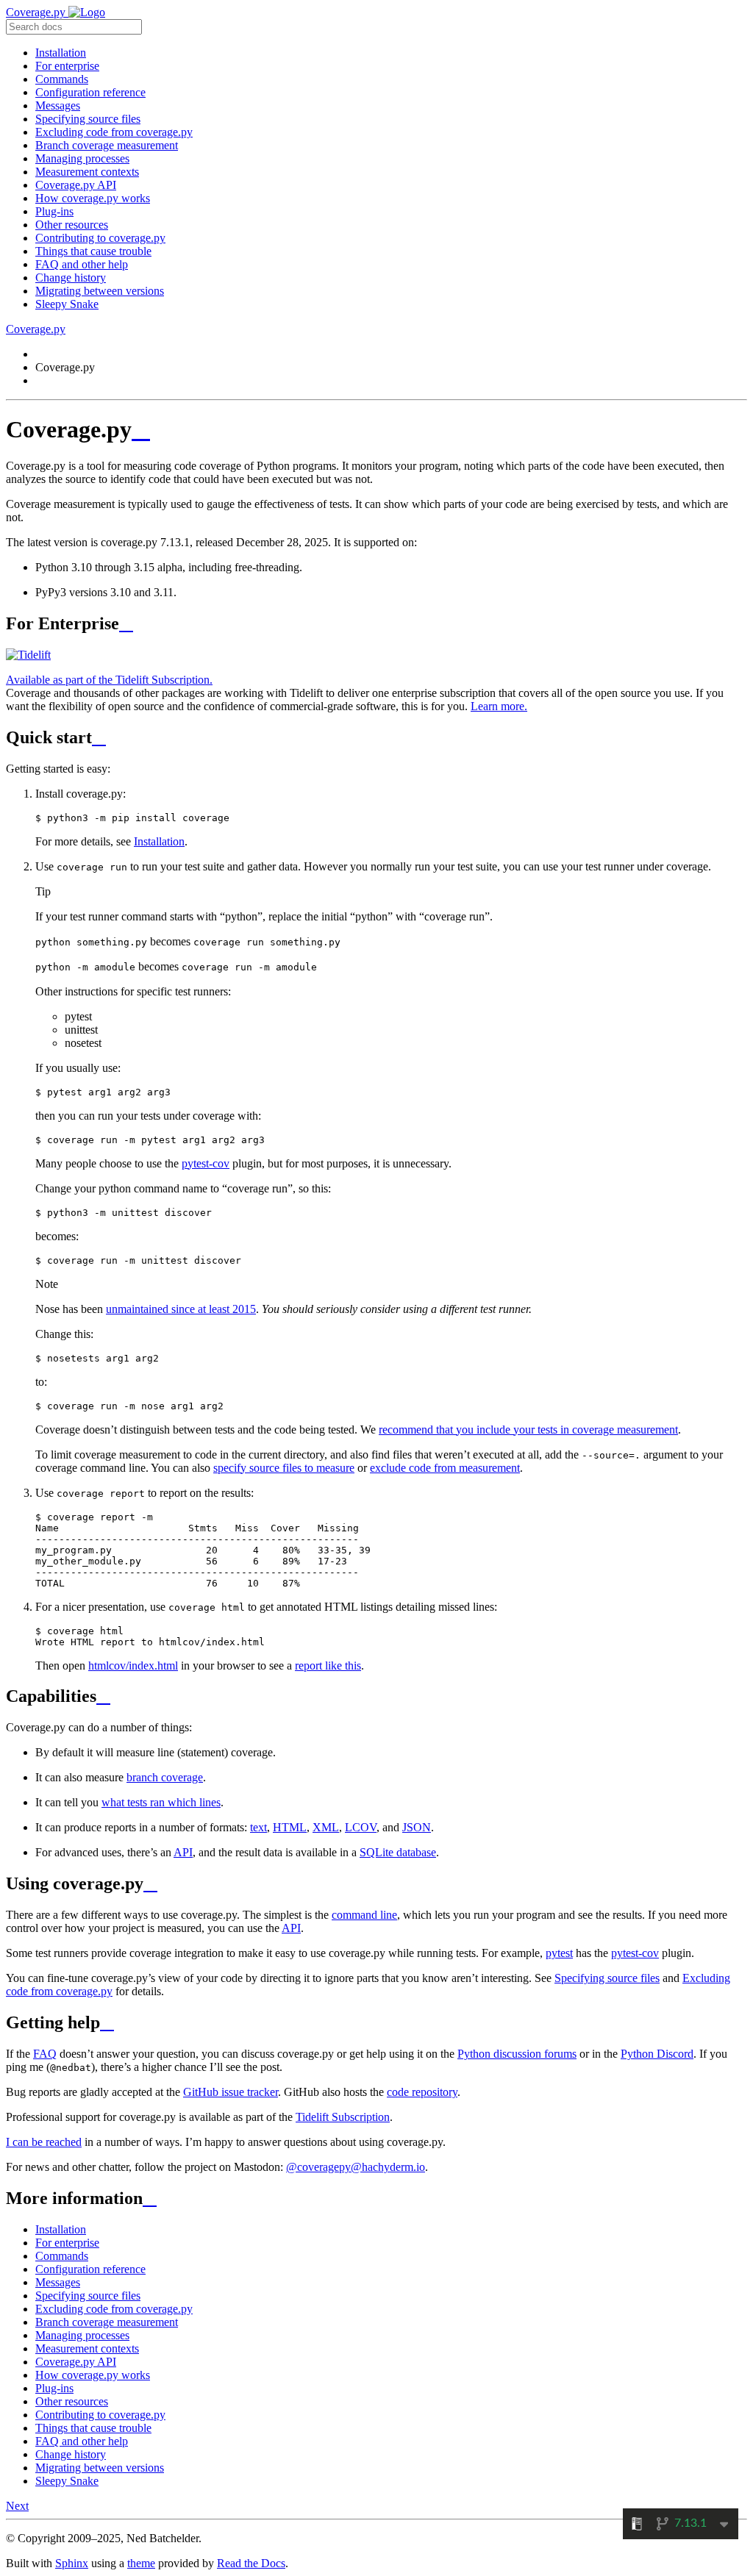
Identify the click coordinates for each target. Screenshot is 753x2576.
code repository (422, 2092)
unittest (81, 1030)
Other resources (72, 225)
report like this (328, 1666)
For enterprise (67, 66)
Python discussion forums (517, 2054)
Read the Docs (251, 2563)
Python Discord (657, 2054)
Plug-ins (54, 211)
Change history (71, 278)
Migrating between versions (100, 291)
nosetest (83, 1043)
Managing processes (82, 158)
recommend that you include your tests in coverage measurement (528, 1430)
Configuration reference (90, 92)
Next (17, 2506)
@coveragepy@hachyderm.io (356, 2167)
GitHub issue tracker (231, 2092)
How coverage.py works (93, 198)
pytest (78, 1016)
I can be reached (44, 2142)
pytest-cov (206, 1163)
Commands (62, 79)
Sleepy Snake (67, 304)
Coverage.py (37, 12)
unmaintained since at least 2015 (181, 1309)
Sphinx (72, 2563)
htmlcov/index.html (133, 1666)
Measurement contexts (87, 172)
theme (141, 2563)
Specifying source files (88, 119)
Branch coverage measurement (107, 145)
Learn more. (499, 706)
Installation (61, 53)
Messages (58, 105)
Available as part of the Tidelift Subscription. (109, 680)
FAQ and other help (82, 264)
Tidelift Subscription (343, 2117)
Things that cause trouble (93, 251)
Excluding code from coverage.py (114, 132)
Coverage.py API (76, 185)
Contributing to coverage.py (100, 238)
